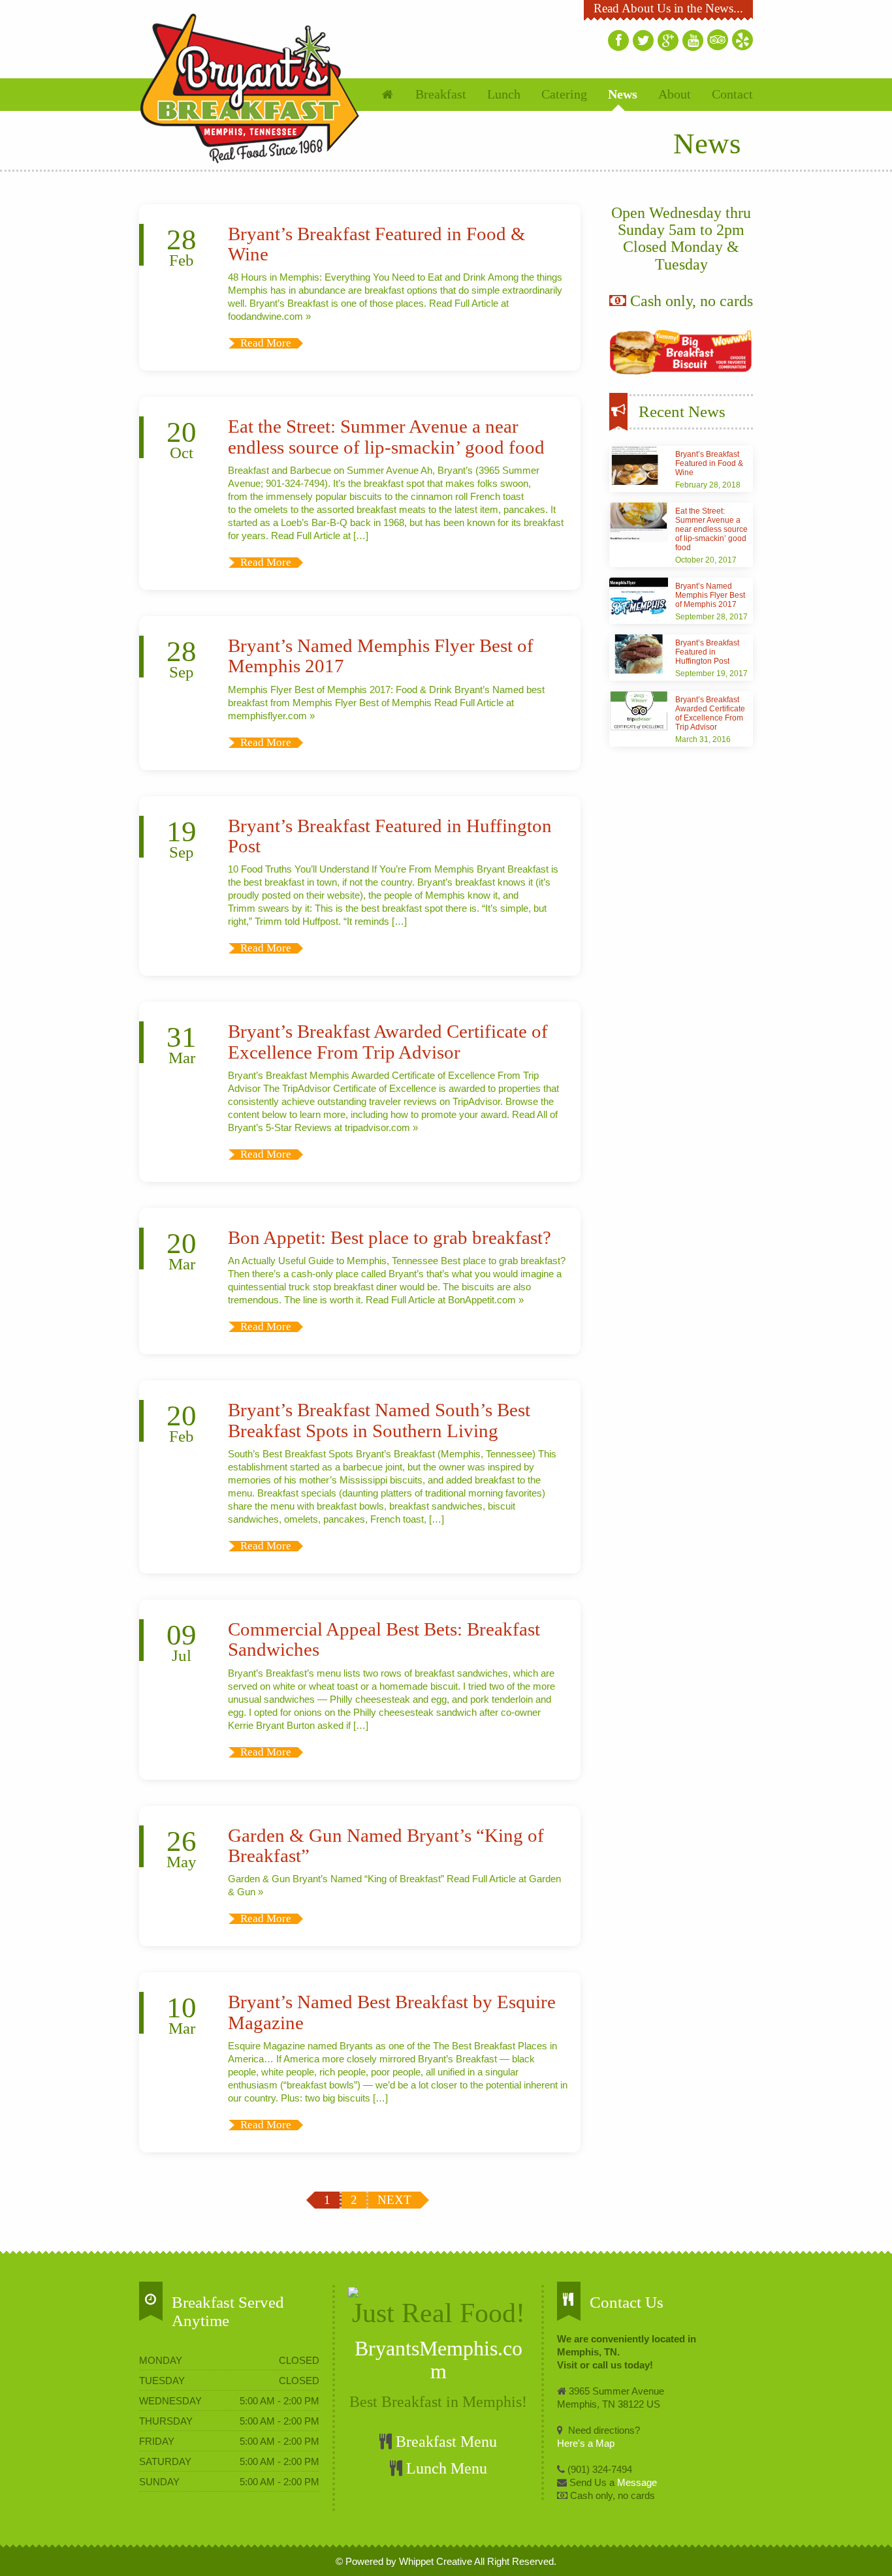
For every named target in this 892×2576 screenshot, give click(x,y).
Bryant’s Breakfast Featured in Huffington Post (707, 652)
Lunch (504, 94)
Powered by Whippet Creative (409, 2561)
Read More (266, 343)
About (675, 94)
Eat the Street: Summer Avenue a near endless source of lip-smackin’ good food (386, 437)
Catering (564, 94)
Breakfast (441, 94)
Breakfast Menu (444, 2442)
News (623, 94)
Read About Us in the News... (668, 8)
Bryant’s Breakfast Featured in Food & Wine (709, 463)
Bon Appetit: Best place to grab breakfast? (390, 1238)
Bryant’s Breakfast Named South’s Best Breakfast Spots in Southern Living (379, 1420)
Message (636, 2482)
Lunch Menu (445, 2468)
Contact (732, 94)
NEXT (394, 2200)
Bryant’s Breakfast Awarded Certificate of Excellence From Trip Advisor (388, 1042)
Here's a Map (586, 2443)
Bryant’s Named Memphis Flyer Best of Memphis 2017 (710, 595)
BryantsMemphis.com (438, 2360)
